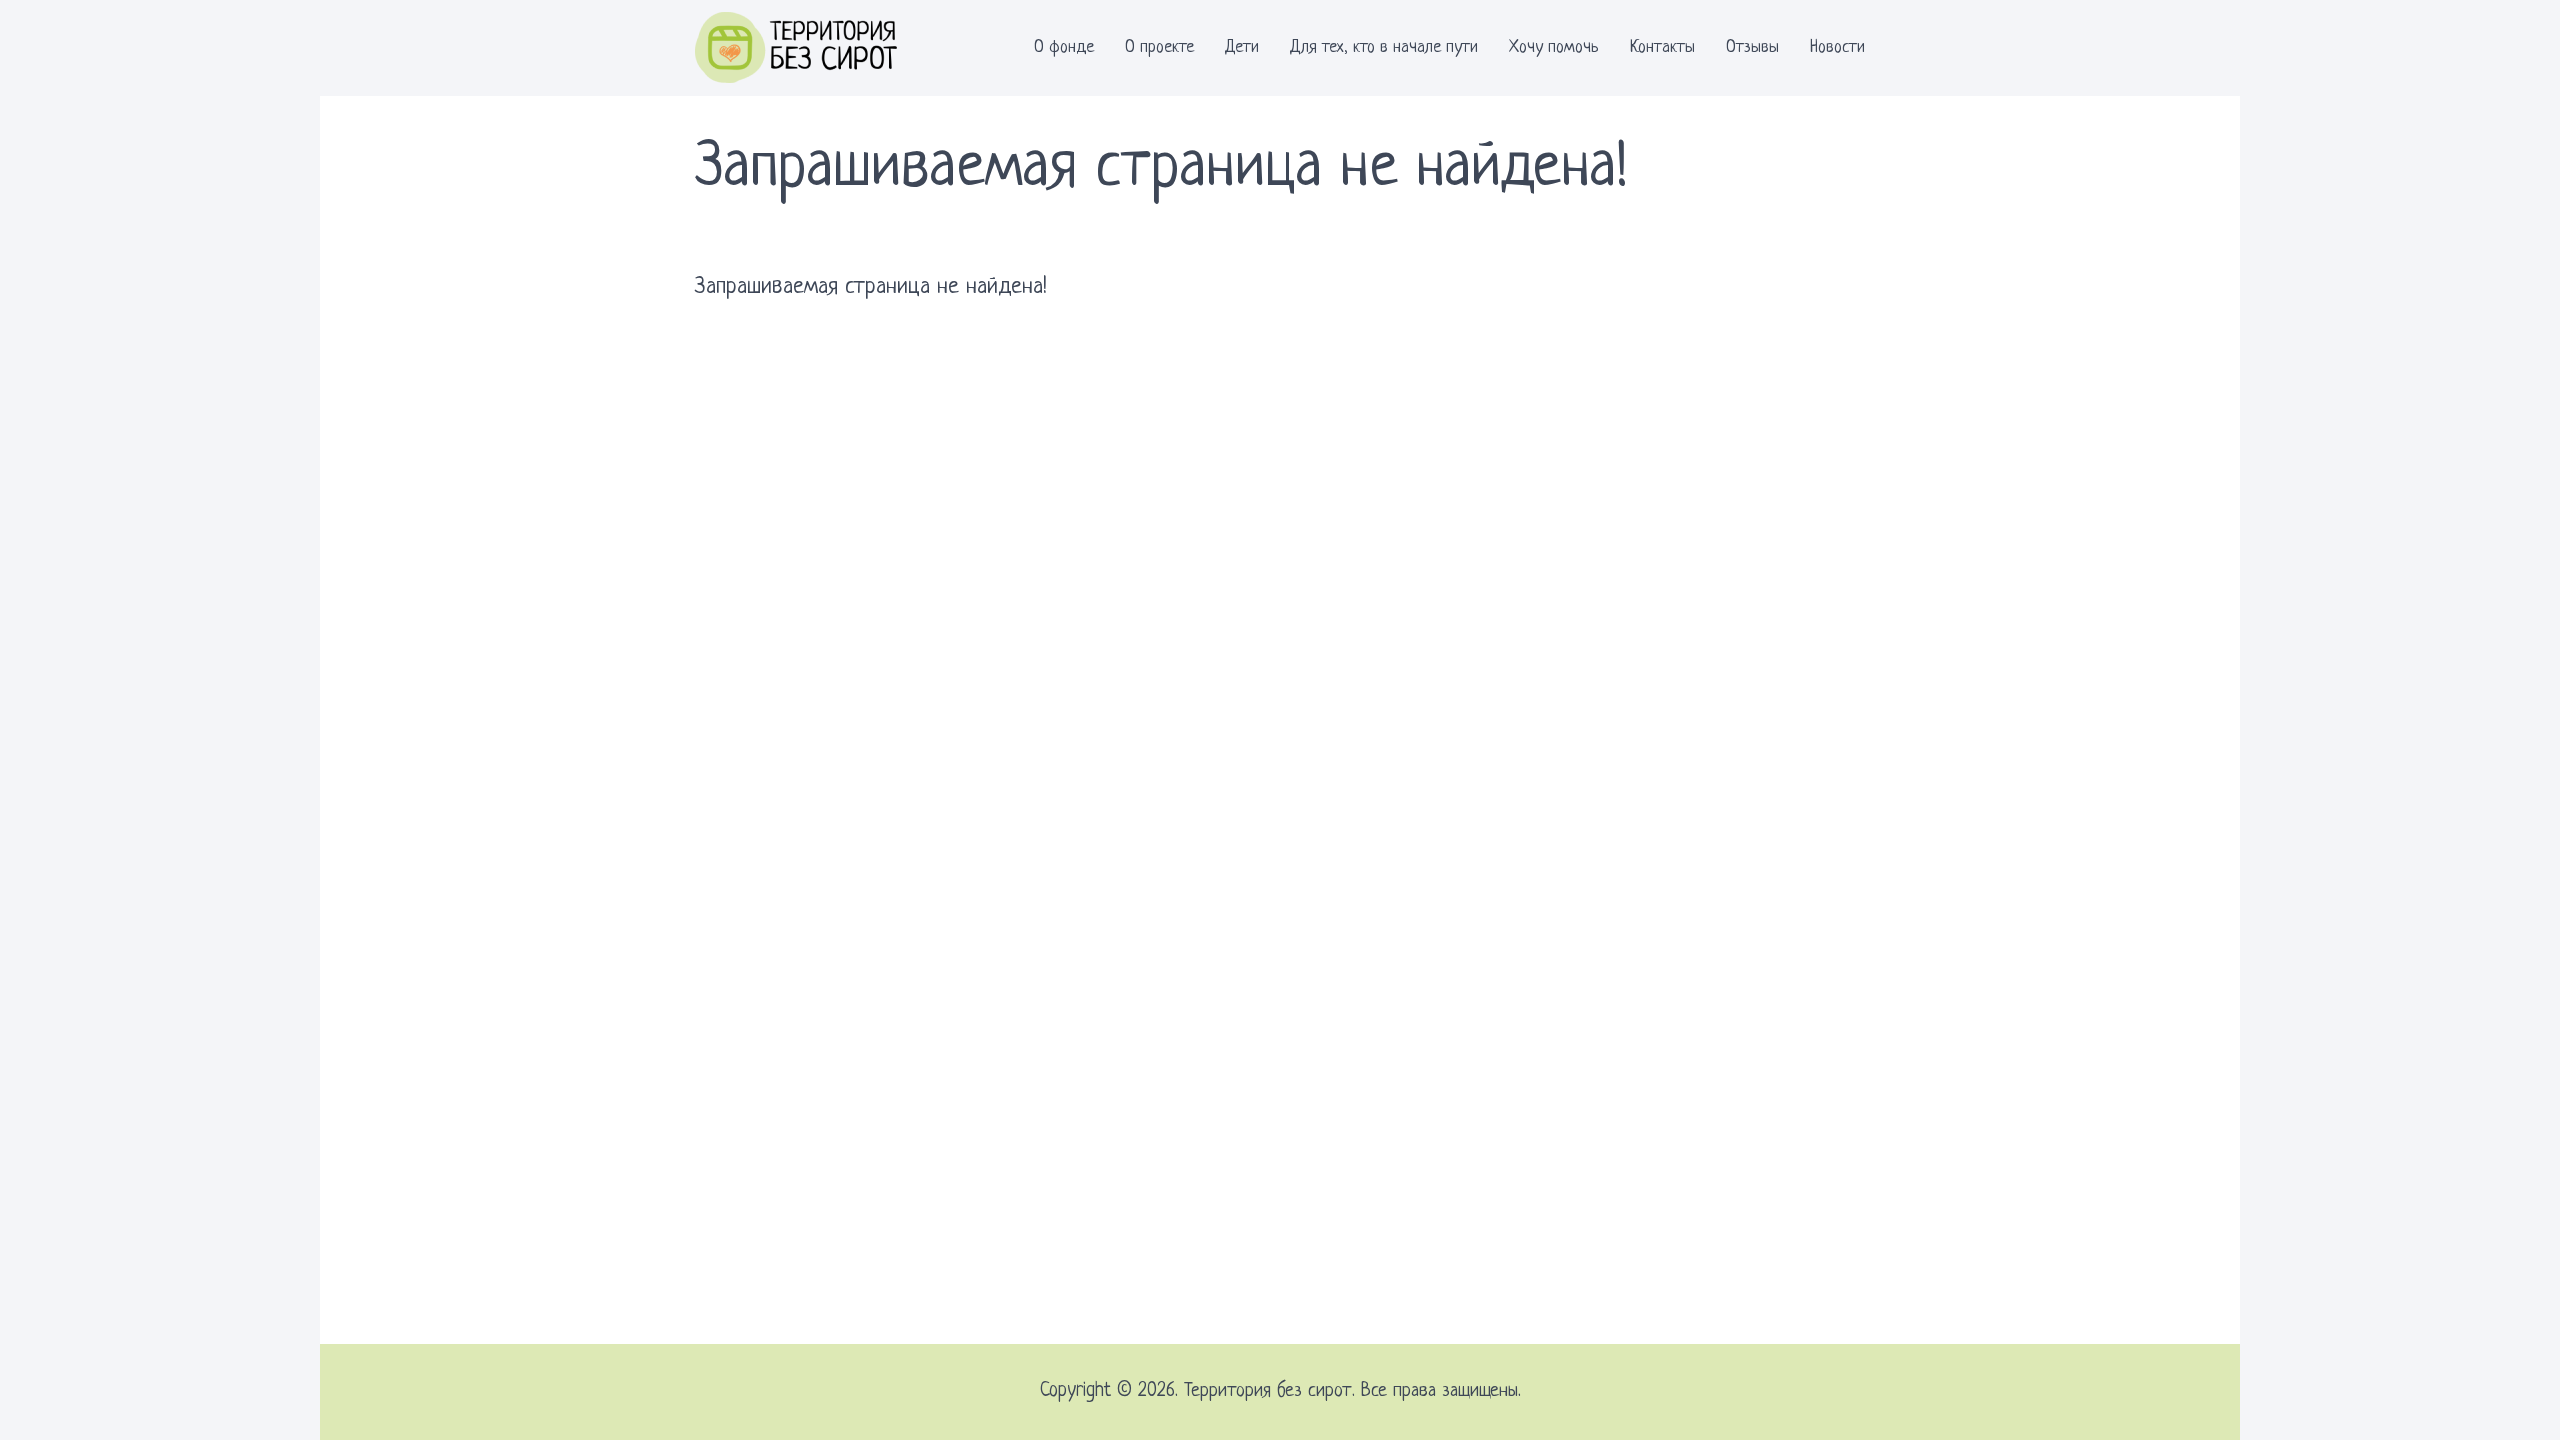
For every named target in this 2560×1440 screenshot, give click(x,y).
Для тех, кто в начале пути (1384, 47)
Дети (1242, 47)
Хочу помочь (1554, 47)
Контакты (1662, 47)
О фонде (1064, 47)
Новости (1837, 47)
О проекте (1159, 47)
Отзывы (1752, 47)
